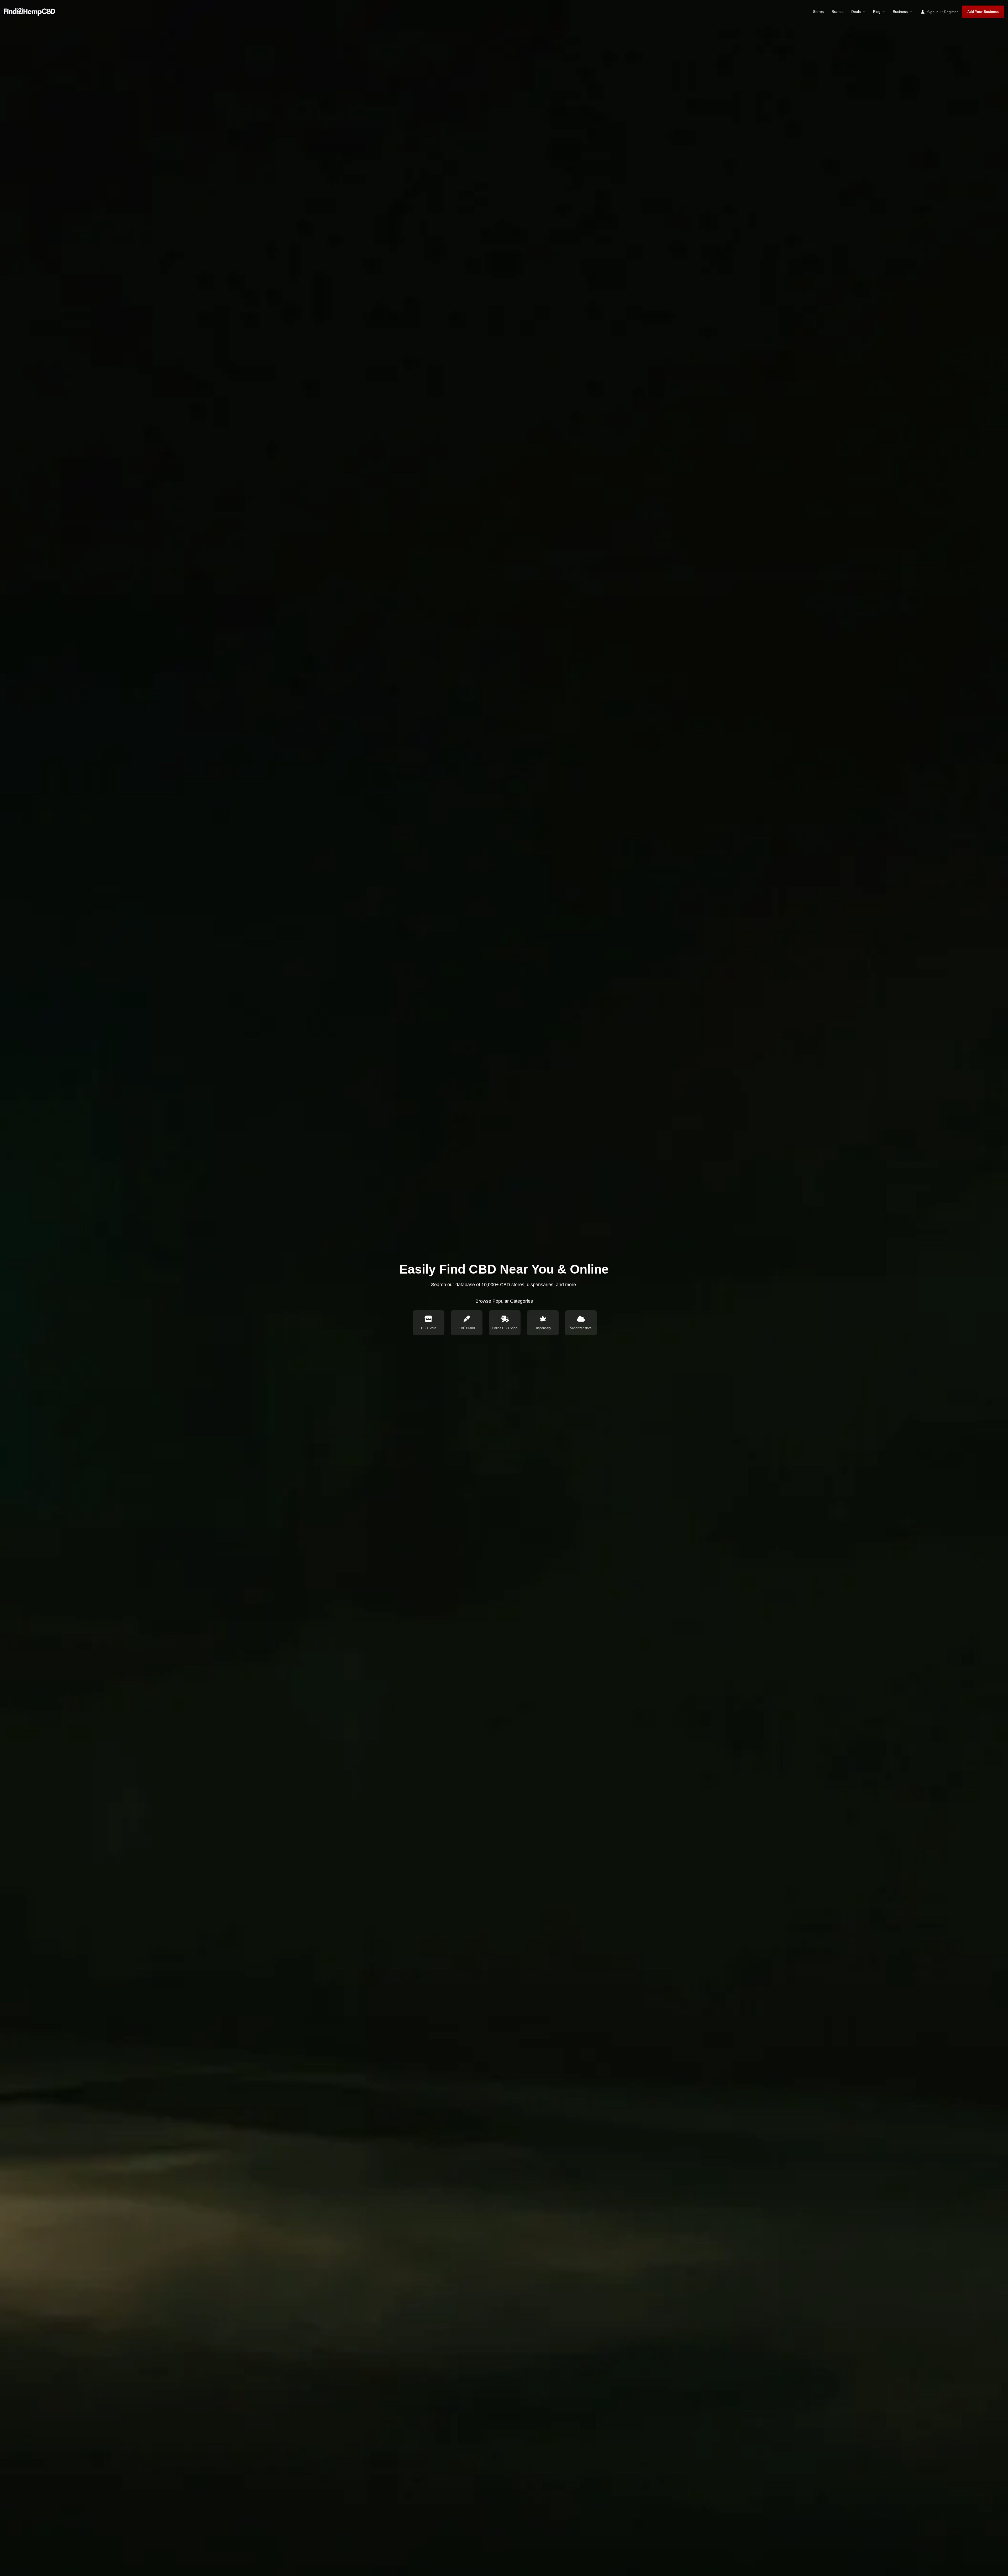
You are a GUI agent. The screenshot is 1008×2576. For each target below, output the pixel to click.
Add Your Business (983, 12)
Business (900, 12)
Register (951, 12)
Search (584, 1298)
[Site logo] (30, 11)
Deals (856, 12)
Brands (838, 12)
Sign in (933, 12)
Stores (818, 12)
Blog (877, 12)
